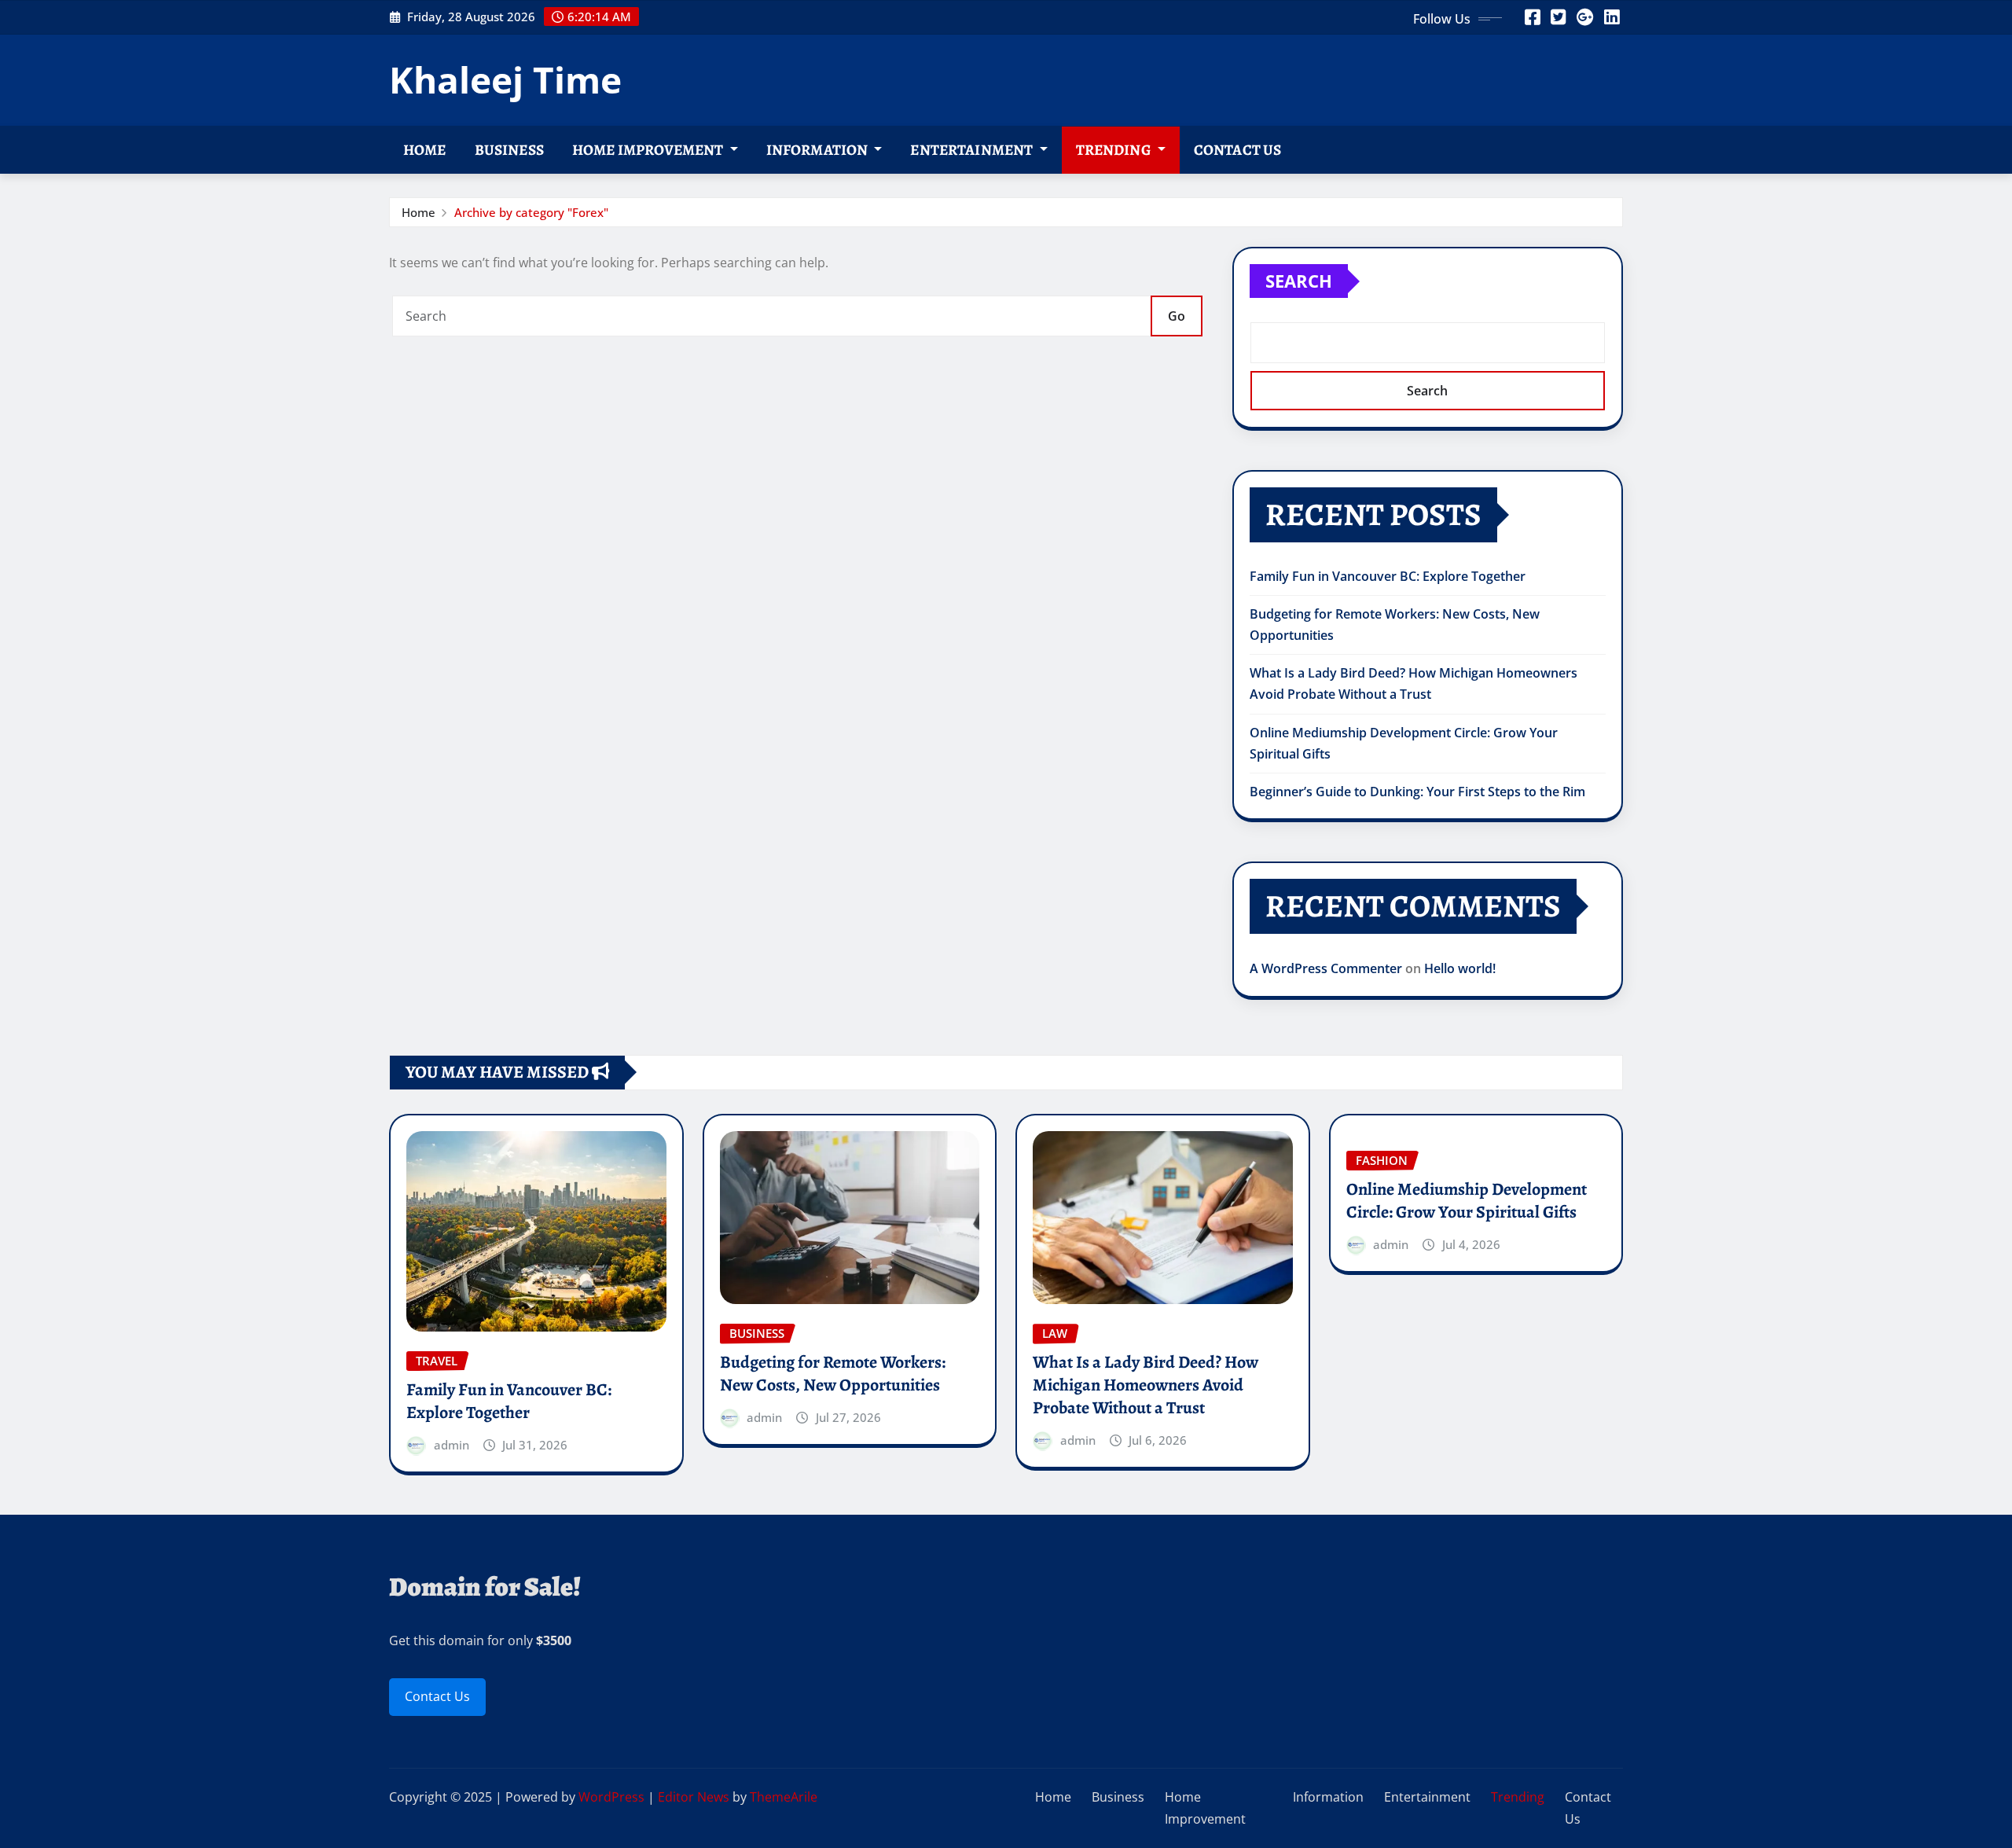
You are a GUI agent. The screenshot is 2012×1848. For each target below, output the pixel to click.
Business (509, 150)
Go (1177, 316)
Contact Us (1238, 150)
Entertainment (973, 150)
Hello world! (1460, 968)
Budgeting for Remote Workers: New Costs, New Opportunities (833, 1374)
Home (425, 150)
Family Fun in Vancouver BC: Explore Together (1389, 576)
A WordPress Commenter (1326, 968)
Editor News (694, 1797)
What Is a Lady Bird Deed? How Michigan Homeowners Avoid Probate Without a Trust (1146, 1385)
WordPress (611, 1797)
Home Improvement (649, 150)
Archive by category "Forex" (531, 212)
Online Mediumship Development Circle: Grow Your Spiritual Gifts (1467, 1201)
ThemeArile (784, 1797)
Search (1299, 281)
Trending (1115, 150)
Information (819, 150)
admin (452, 1445)
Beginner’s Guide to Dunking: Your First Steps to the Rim (1417, 792)
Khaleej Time (505, 79)
